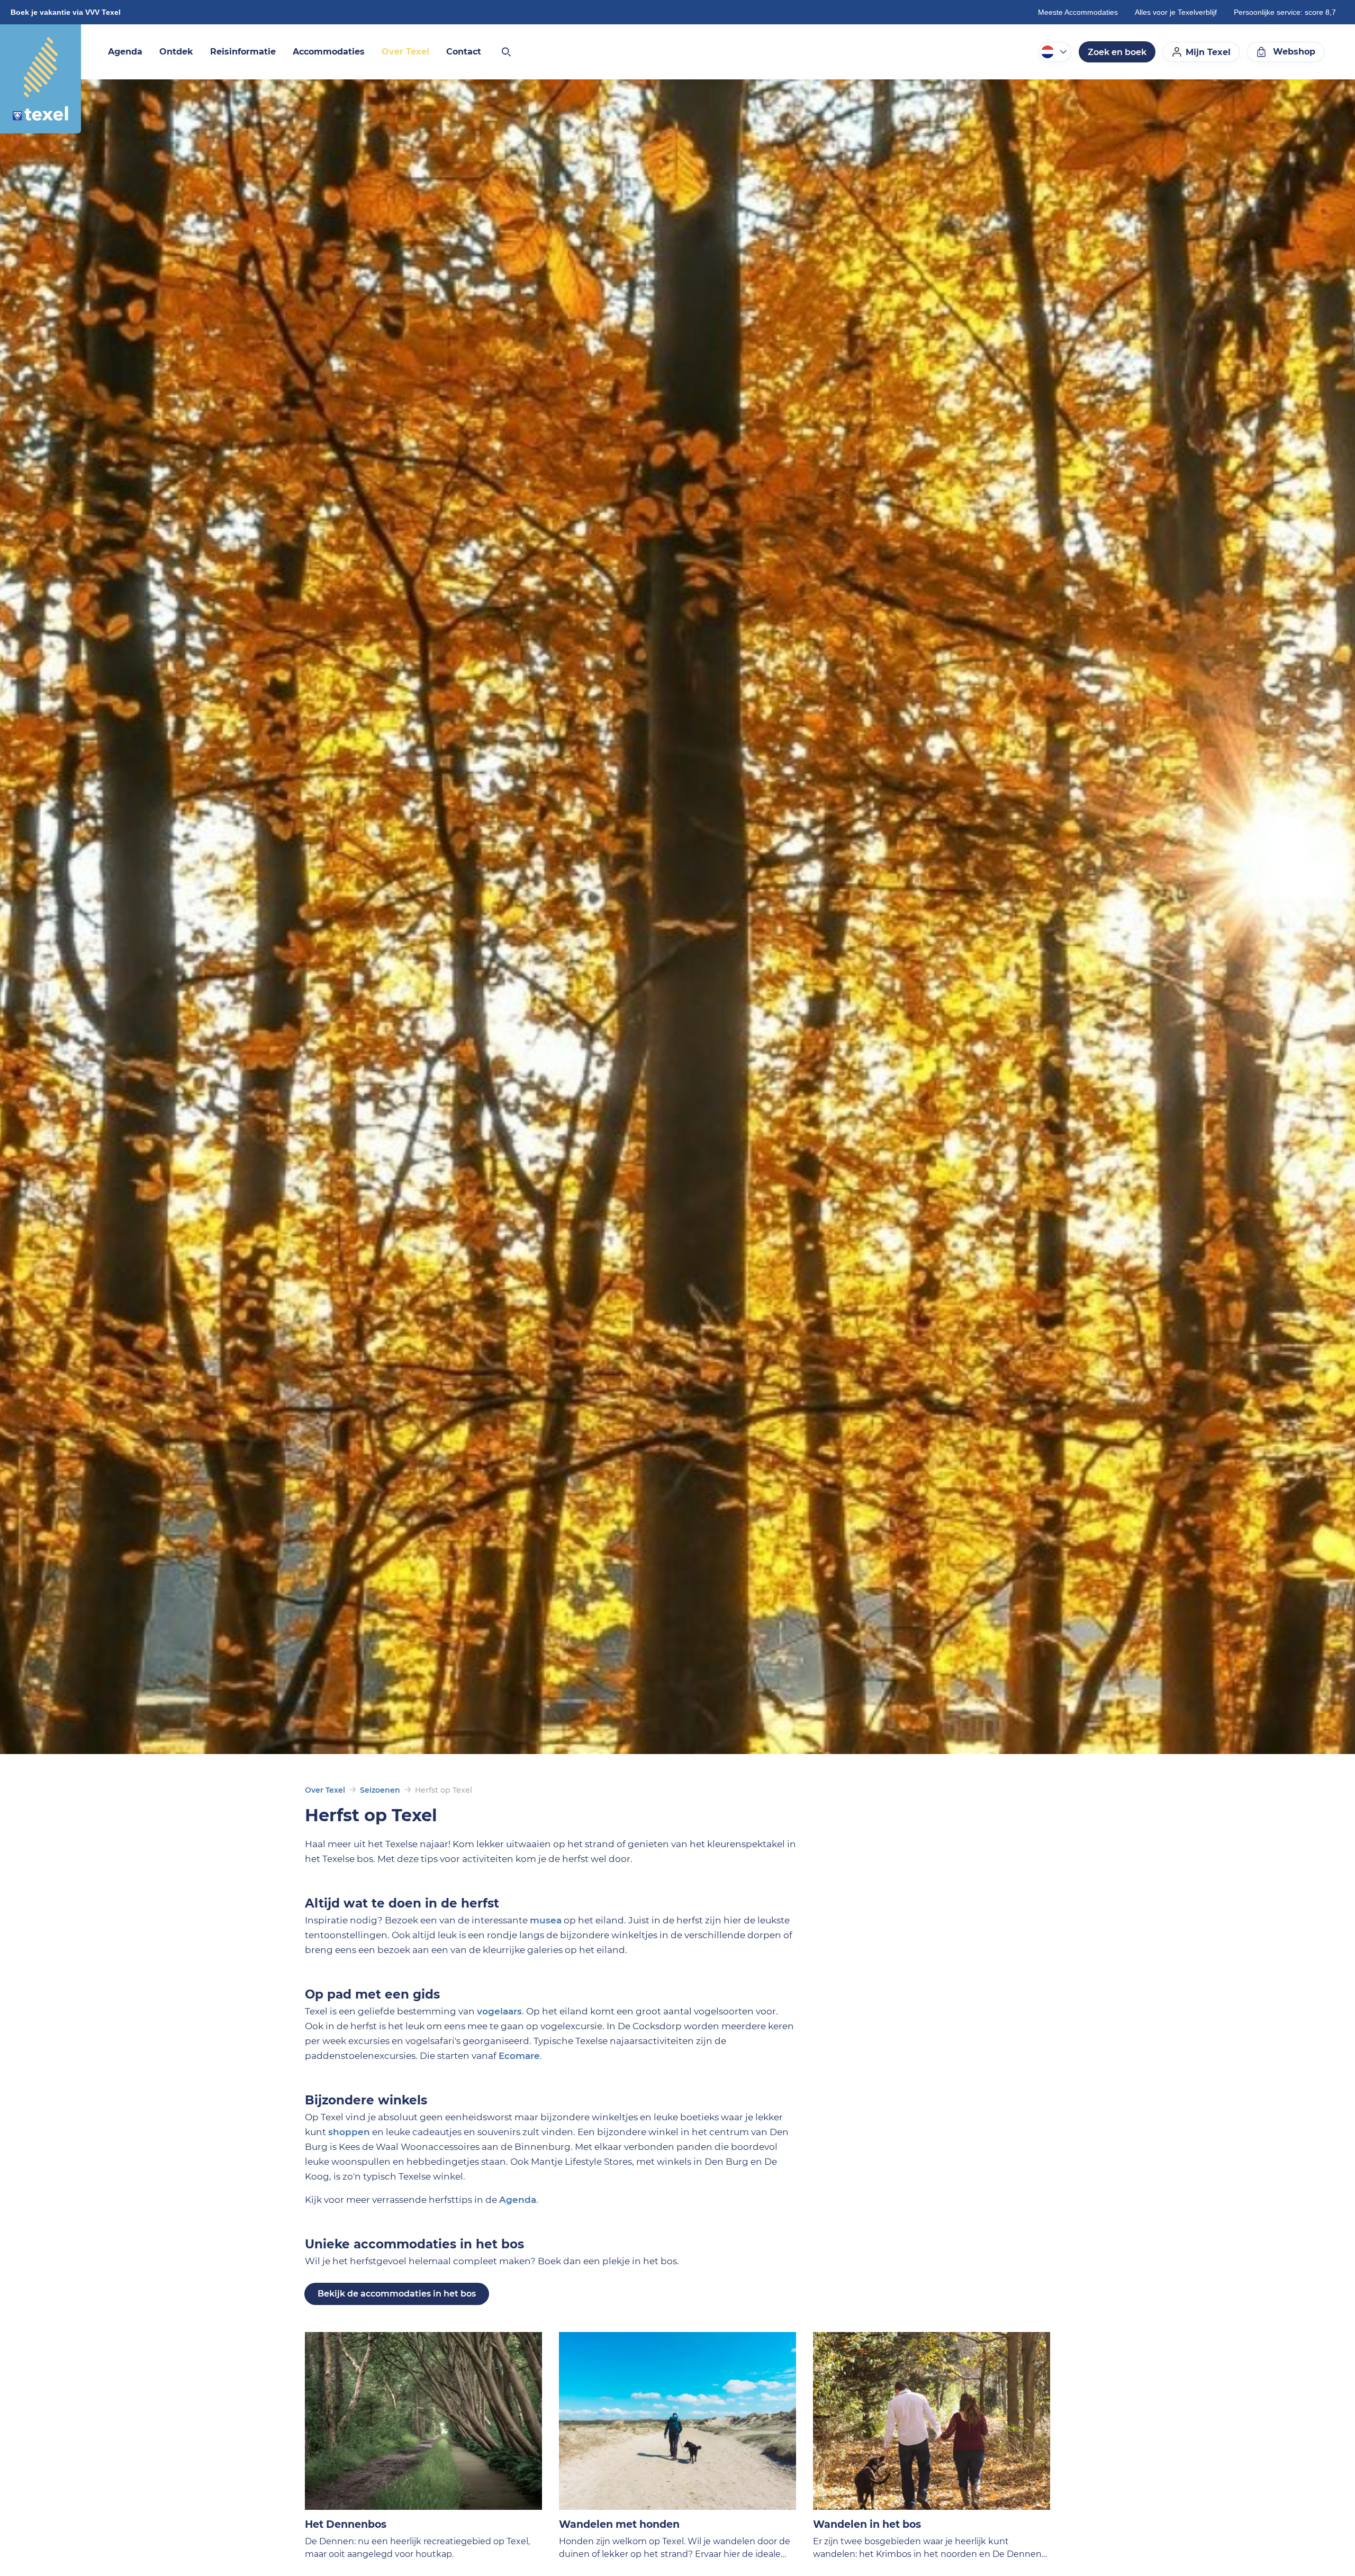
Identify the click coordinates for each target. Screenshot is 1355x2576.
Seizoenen (380, 1790)
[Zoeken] (505, 52)
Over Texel (325, 1790)
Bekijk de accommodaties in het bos (397, 2294)
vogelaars (499, 2011)
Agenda (518, 2200)
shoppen (349, 2132)
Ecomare (519, 2056)
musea (546, 1920)
